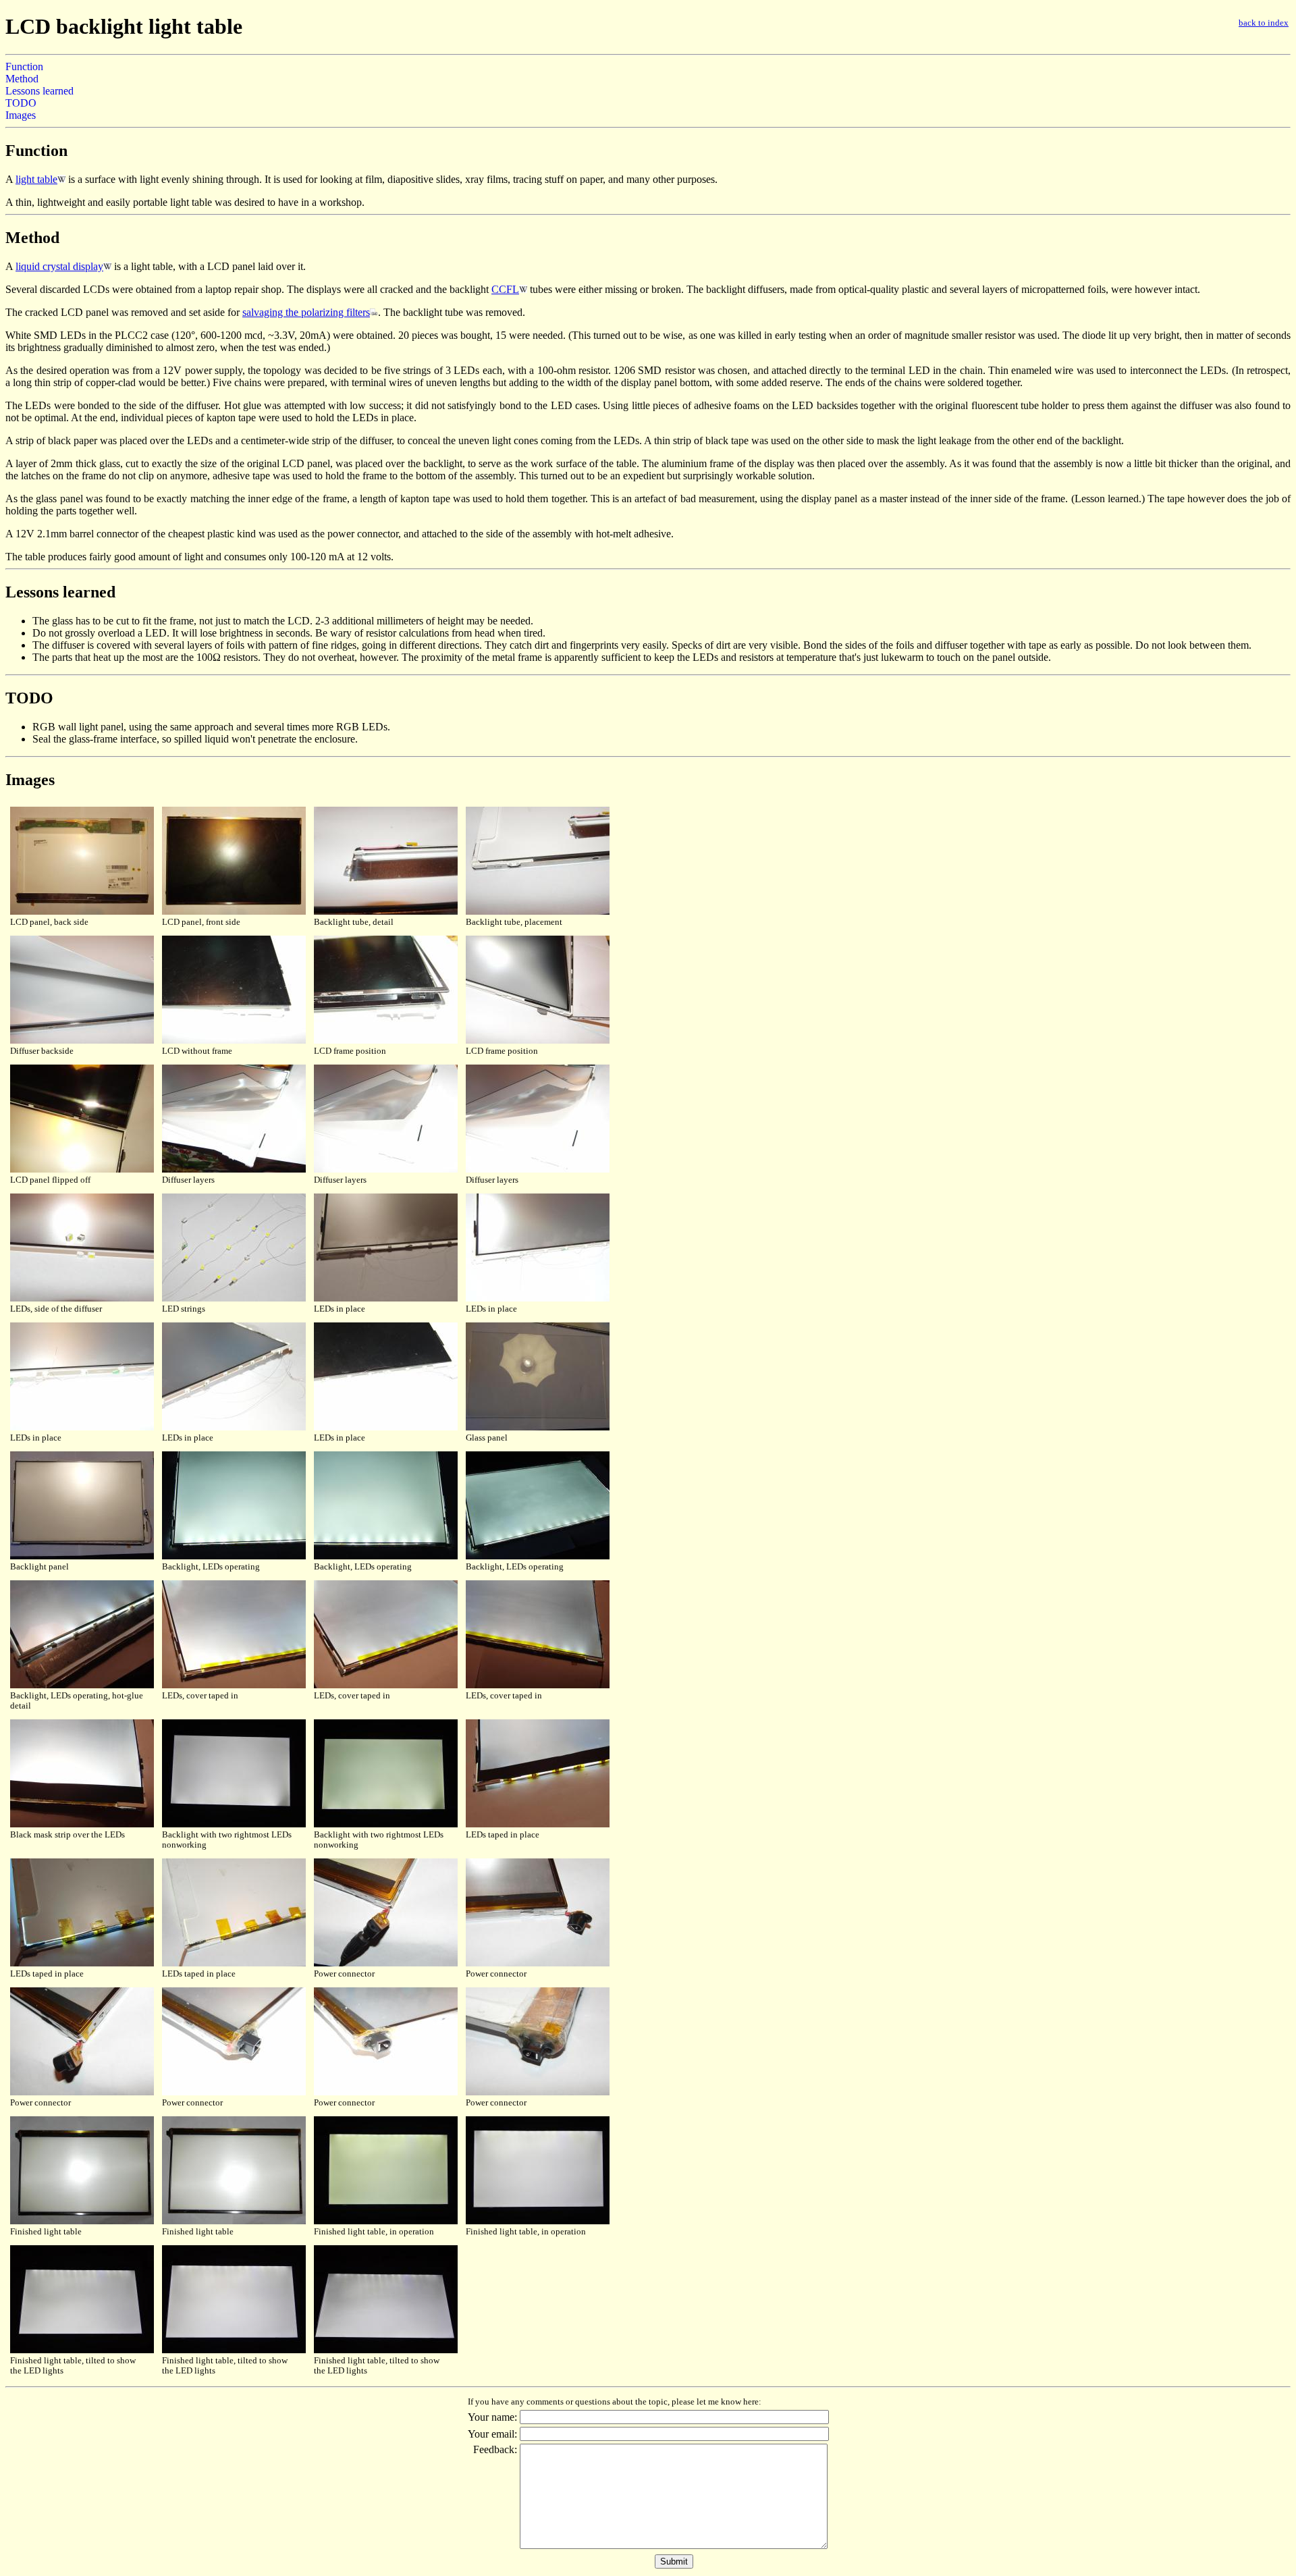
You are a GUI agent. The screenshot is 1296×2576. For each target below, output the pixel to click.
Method (22, 79)
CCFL (505, 289)
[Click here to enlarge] (82, 912)
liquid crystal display (59, 266)
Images (21, 115)
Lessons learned (39, 91)
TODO (21, 103)
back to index (1264, 23)
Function (24, 66)
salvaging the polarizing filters (306, 312)
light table (36, 179)
